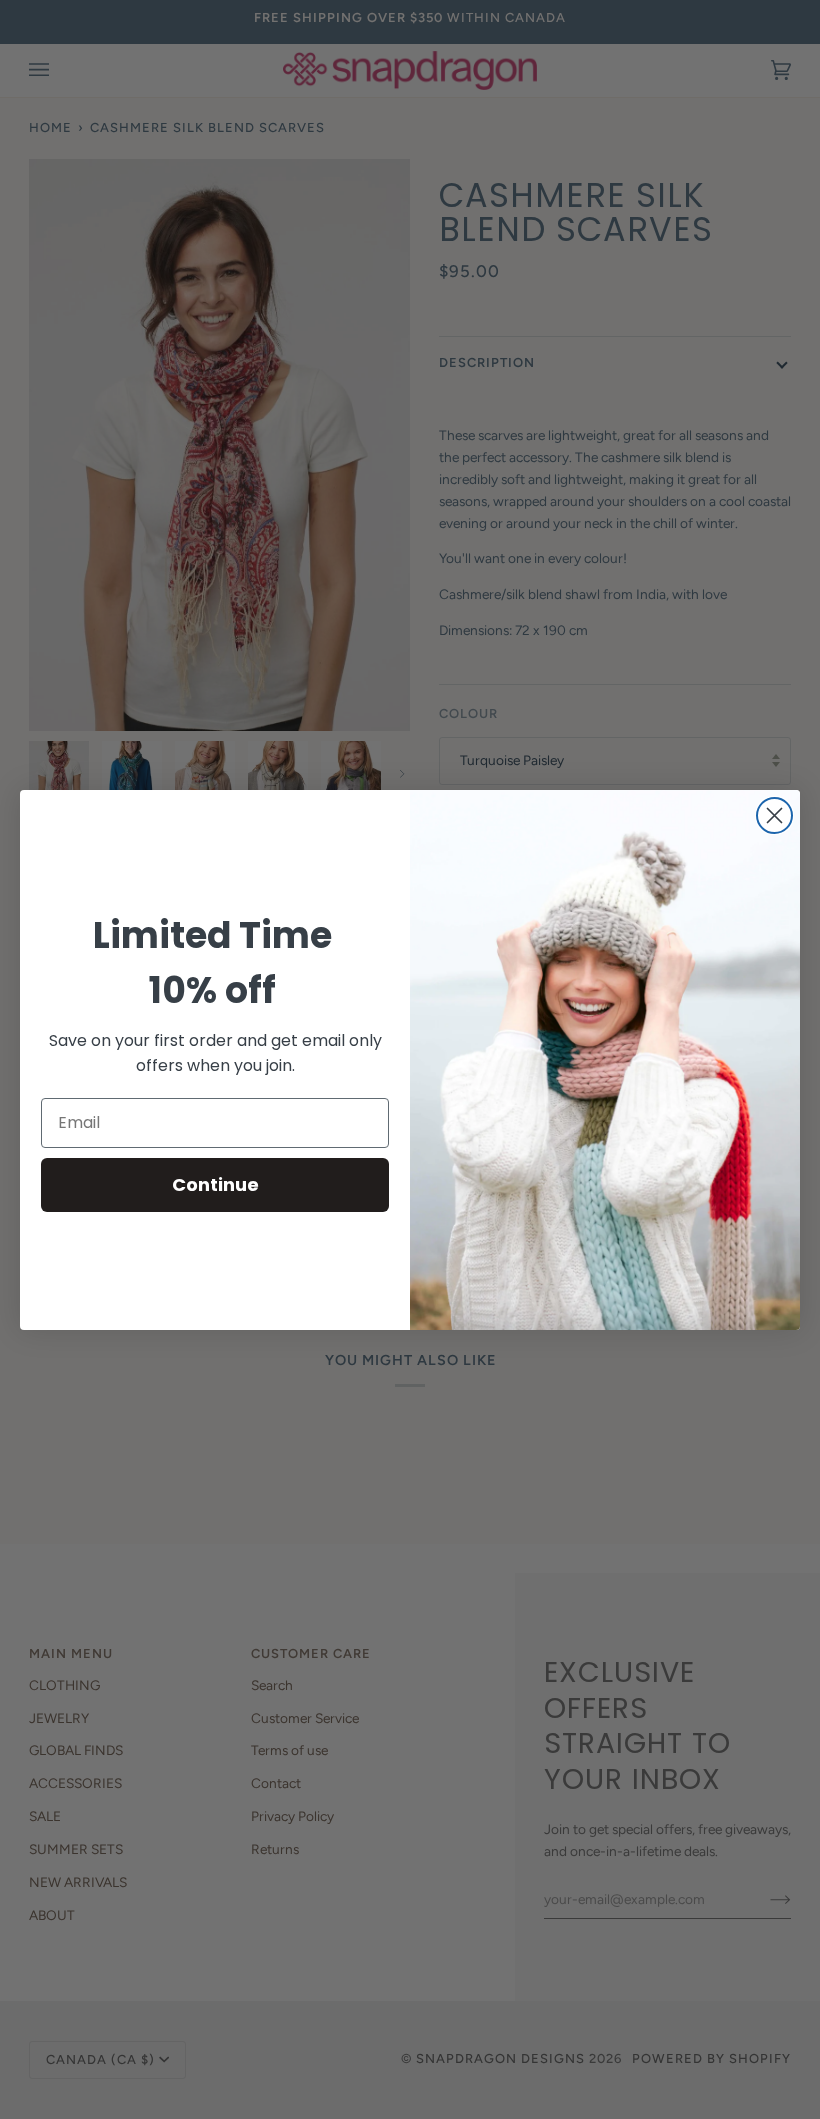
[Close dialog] (774, 815)
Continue (215, 1184)
